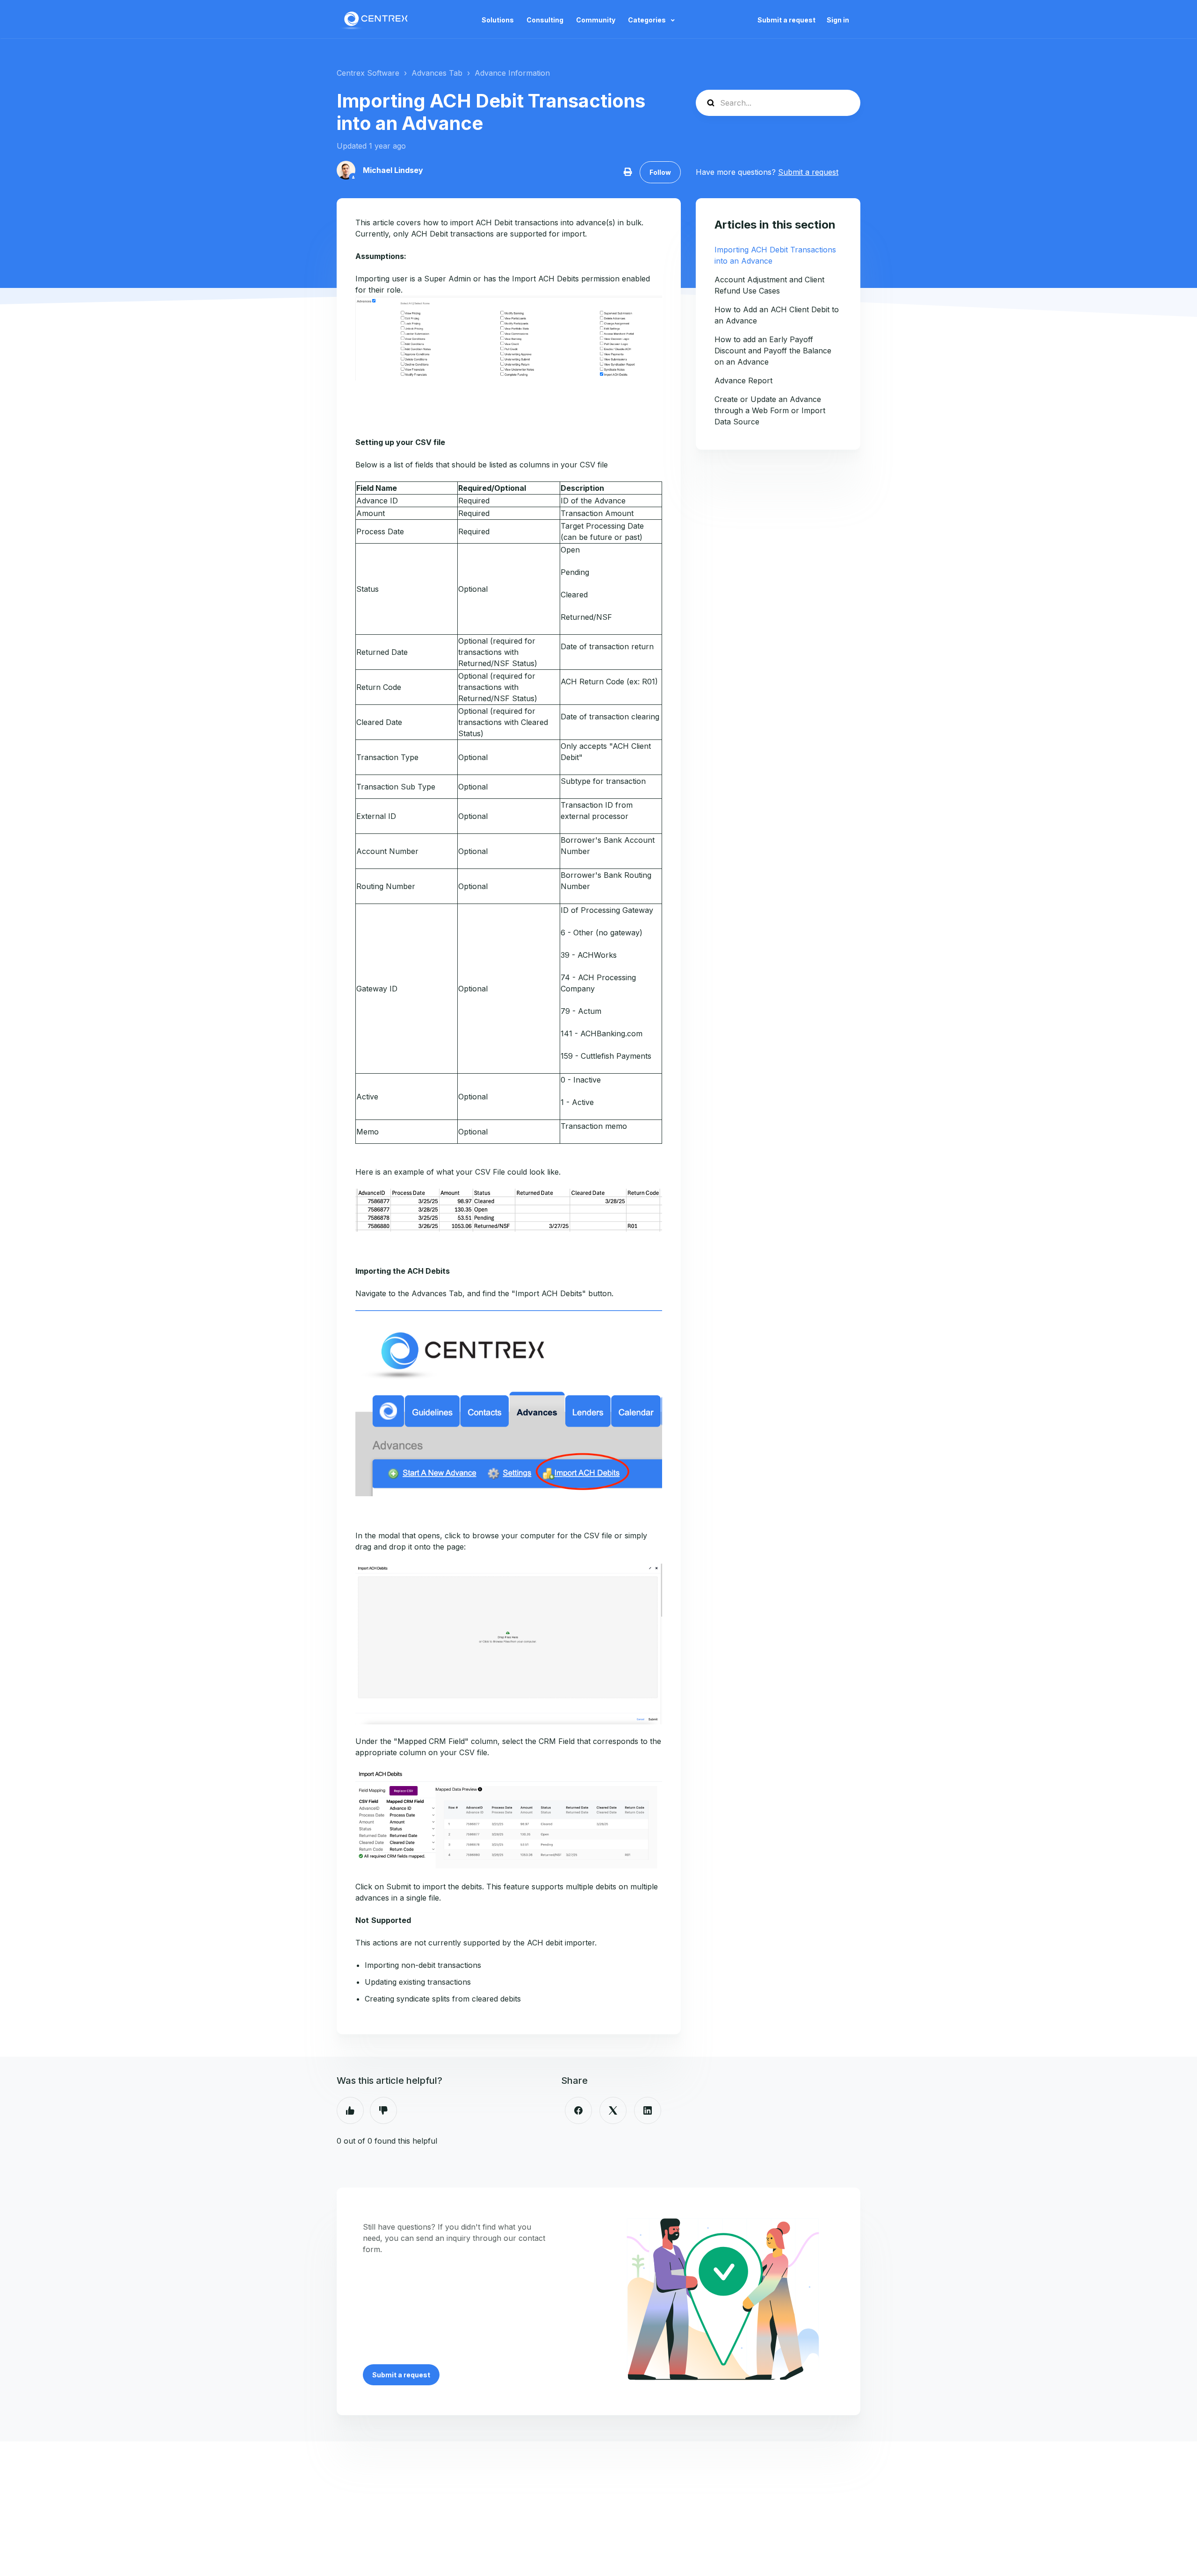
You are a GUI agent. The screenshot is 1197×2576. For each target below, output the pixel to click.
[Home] (375, 20)
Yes (350, 2110)
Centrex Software (368, 73)
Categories (648, 20)
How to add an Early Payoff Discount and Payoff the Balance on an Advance (773, 351)
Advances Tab (437, 73)
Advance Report (743, 380)
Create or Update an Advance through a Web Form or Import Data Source (770, 410)
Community (596, 20)
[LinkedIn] (648, 2110)
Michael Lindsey (393, 170)
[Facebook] (578, 2110)
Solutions (498, 20)
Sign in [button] (838, 20)
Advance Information (512, 73)
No (383, 2110)
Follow (660, 172)
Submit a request (786, 20)
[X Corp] (613, 2110)
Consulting (545, 20)
